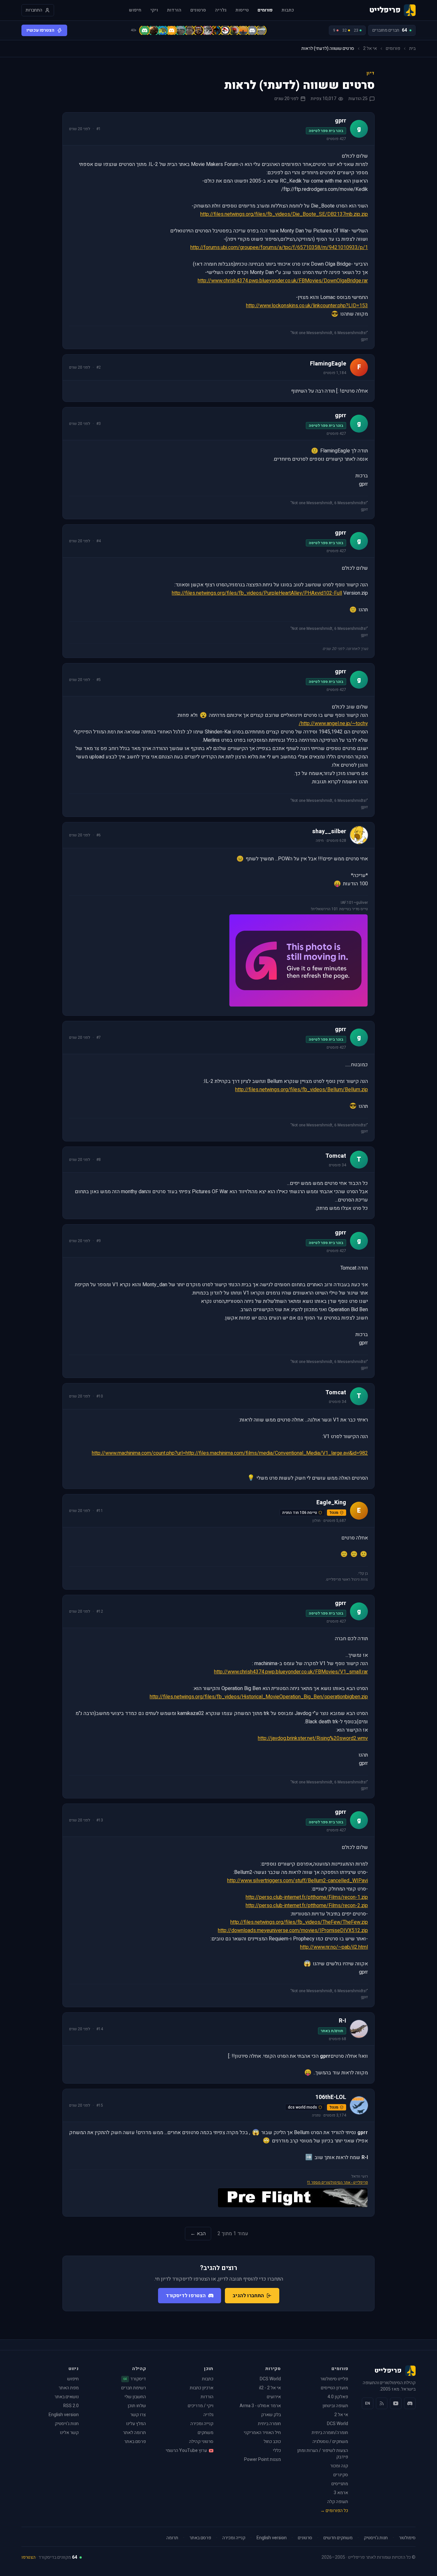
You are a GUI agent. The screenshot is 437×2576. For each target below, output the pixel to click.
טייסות (242, 10)
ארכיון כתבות (202, 2388)
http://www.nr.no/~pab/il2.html (334, 1947)
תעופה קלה (338, 2502)
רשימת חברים (134, 2388)
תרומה (172, 2538)
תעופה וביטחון (335, 2406)
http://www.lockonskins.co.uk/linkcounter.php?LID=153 (307, 306)
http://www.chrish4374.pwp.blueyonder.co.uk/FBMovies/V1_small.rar (291, 1672)
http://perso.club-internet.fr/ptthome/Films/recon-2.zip (307, 1906)
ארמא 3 (341, 2493)
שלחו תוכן (137, 2406)
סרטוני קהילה (201, 2442)
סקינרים (341, 2475)
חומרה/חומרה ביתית (330, 2433)
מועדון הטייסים (334, 2388)
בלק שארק (271, 2415)
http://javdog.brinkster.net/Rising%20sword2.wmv (313, 1738)
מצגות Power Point (262, 2459)
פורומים (265, 10)
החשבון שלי (135, 2397)
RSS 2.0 (71, 2406)
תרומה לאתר (134, 2433)
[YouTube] (396, 2403)
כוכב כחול (272, 2442)
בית (412, 49)
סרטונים (198, 10)
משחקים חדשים (338, 2538)
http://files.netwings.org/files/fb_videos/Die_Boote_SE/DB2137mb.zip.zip (284, 214)
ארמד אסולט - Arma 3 (260, 2406)
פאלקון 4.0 (338, 2397)
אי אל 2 (370, 49)
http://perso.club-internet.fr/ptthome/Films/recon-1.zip (307, 1897)
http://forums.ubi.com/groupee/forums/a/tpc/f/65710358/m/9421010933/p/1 (279, 247)
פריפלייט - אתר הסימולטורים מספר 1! (338, 2182)
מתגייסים (340, 2484)
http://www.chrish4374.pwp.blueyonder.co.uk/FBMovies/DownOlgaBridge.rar (283, 281)
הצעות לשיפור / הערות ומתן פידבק (323, 2454)
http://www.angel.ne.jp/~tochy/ (333, 724)
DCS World (338, 2424)
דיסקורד (135, 2379)
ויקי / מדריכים (201, 2406)
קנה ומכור (339, 2466)
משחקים (206, 2433)
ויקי (154, 10)
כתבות (288, 10)
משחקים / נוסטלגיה (330, 2442)
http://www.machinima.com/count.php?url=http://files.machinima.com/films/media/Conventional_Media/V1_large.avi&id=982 (230, 1453)
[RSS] (382, 2403)
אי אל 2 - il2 (270, 2388)
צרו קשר (138, 2415)
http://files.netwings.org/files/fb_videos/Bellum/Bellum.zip (302, 1090)
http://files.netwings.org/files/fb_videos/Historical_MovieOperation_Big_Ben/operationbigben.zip (259, 1697)
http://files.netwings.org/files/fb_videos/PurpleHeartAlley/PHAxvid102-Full (257, 593)
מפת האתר (69, 2388)
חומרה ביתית (269, 2424)
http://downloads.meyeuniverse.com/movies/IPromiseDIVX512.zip (293, 1930)
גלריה (221, 10)
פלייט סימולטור (334, 2379)
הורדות (174, 10)
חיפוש (135, 10)
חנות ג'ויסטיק (67, 2424)
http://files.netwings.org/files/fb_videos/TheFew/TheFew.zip (299, 1922)
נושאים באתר (67, 2397)
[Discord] (410, 2403)
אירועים (274, 2397)
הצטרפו (28, 2557)
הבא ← (198, 2234)
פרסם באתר (135, 2442)
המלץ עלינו (136, 2424)
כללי (277, 2451)
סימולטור (407, 2538)
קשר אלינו (69, 2433)
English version (64, 2415)
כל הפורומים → (334, 2511)
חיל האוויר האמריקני (262, 2433)
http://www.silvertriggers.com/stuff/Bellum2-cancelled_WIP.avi (298, 1881)
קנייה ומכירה (202, 2424)
